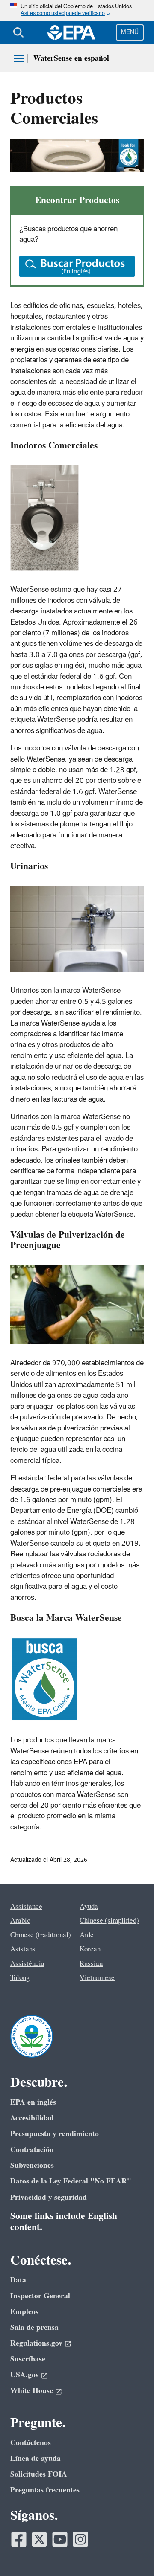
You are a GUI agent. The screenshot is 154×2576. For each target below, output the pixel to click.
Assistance (26, 1907)
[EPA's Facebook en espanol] (19, 2539)
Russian (91, 1964)
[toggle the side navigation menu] (19, 58)
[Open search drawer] (18, 32)
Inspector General (40, 2296)
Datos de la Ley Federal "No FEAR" (71, 2181)
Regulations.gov (36, 2343)
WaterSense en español (71, 58)
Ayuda (89, 1907)
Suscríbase (28, 2359)
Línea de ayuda (36, 2458)
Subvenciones (32, 2165)
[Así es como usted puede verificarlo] (77, 10)
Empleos (24, 2312)
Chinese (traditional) (41, 1935)
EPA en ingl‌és (33, 2102)
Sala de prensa (34, 2327)
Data (18, 2280)
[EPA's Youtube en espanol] (60, 2539)
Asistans (23, 1949)
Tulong (20, 1978)
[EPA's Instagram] (80, 2539)
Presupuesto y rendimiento (55, 2134)
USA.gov (25, 2375)
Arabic (20, 1921)
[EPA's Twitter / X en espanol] (39, 2539)
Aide (87, 1935)
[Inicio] (71, 32)
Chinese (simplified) (109, 1921)
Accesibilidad (32, 2118)
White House (32, 2391)
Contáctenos (31, 2443)
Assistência (27, 1964)
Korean (90, 1949)
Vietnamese (97, 1978)
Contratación (32, 2150)
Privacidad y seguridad (49, 2197)
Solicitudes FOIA (39, 2474)
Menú (130, 32)
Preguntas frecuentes (45, 2490)
